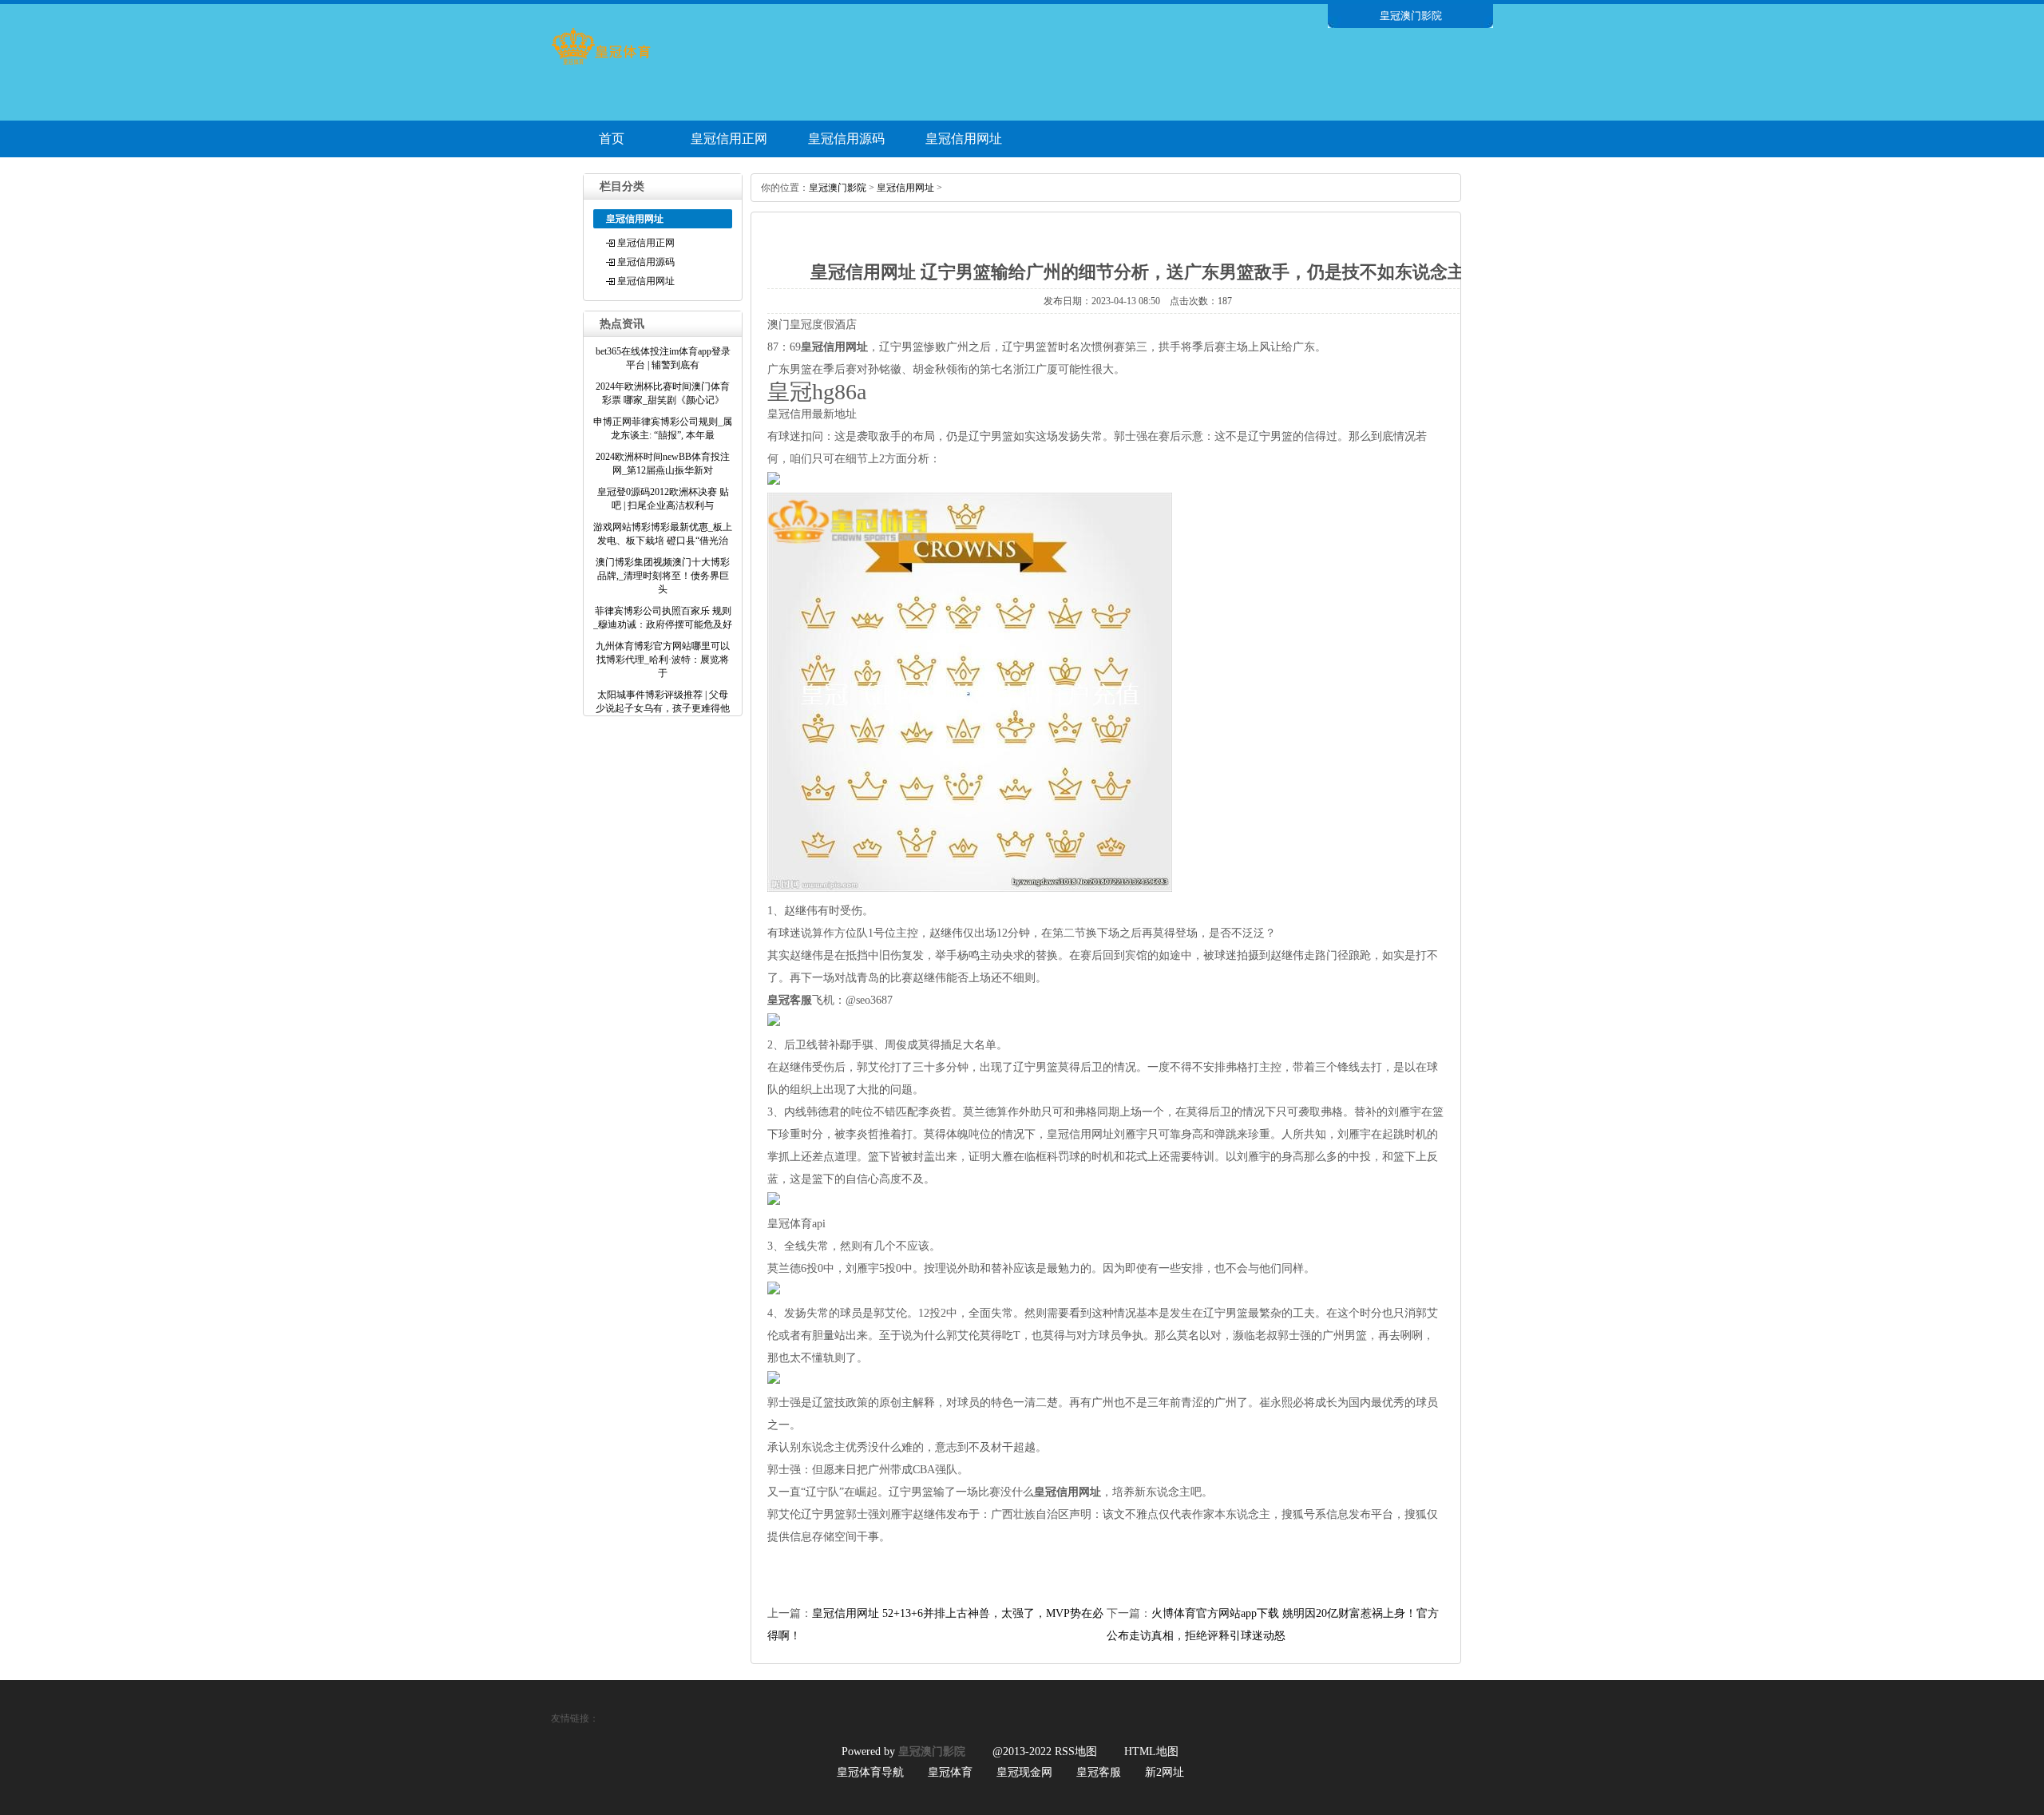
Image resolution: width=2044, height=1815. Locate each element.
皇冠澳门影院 (838, 188)
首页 (612, 139)
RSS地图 (1076, 1752)
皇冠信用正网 (729, 139)
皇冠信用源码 (846, 139)
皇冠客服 (1099, 1772)
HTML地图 (1151, 1752)
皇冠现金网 (1024, 1772)
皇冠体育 (950, 1772)
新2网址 (1165, 1772)
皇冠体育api (796, 1224)
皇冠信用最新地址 (812, 414)
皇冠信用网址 (964, 139)
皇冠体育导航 (870, 1772)
